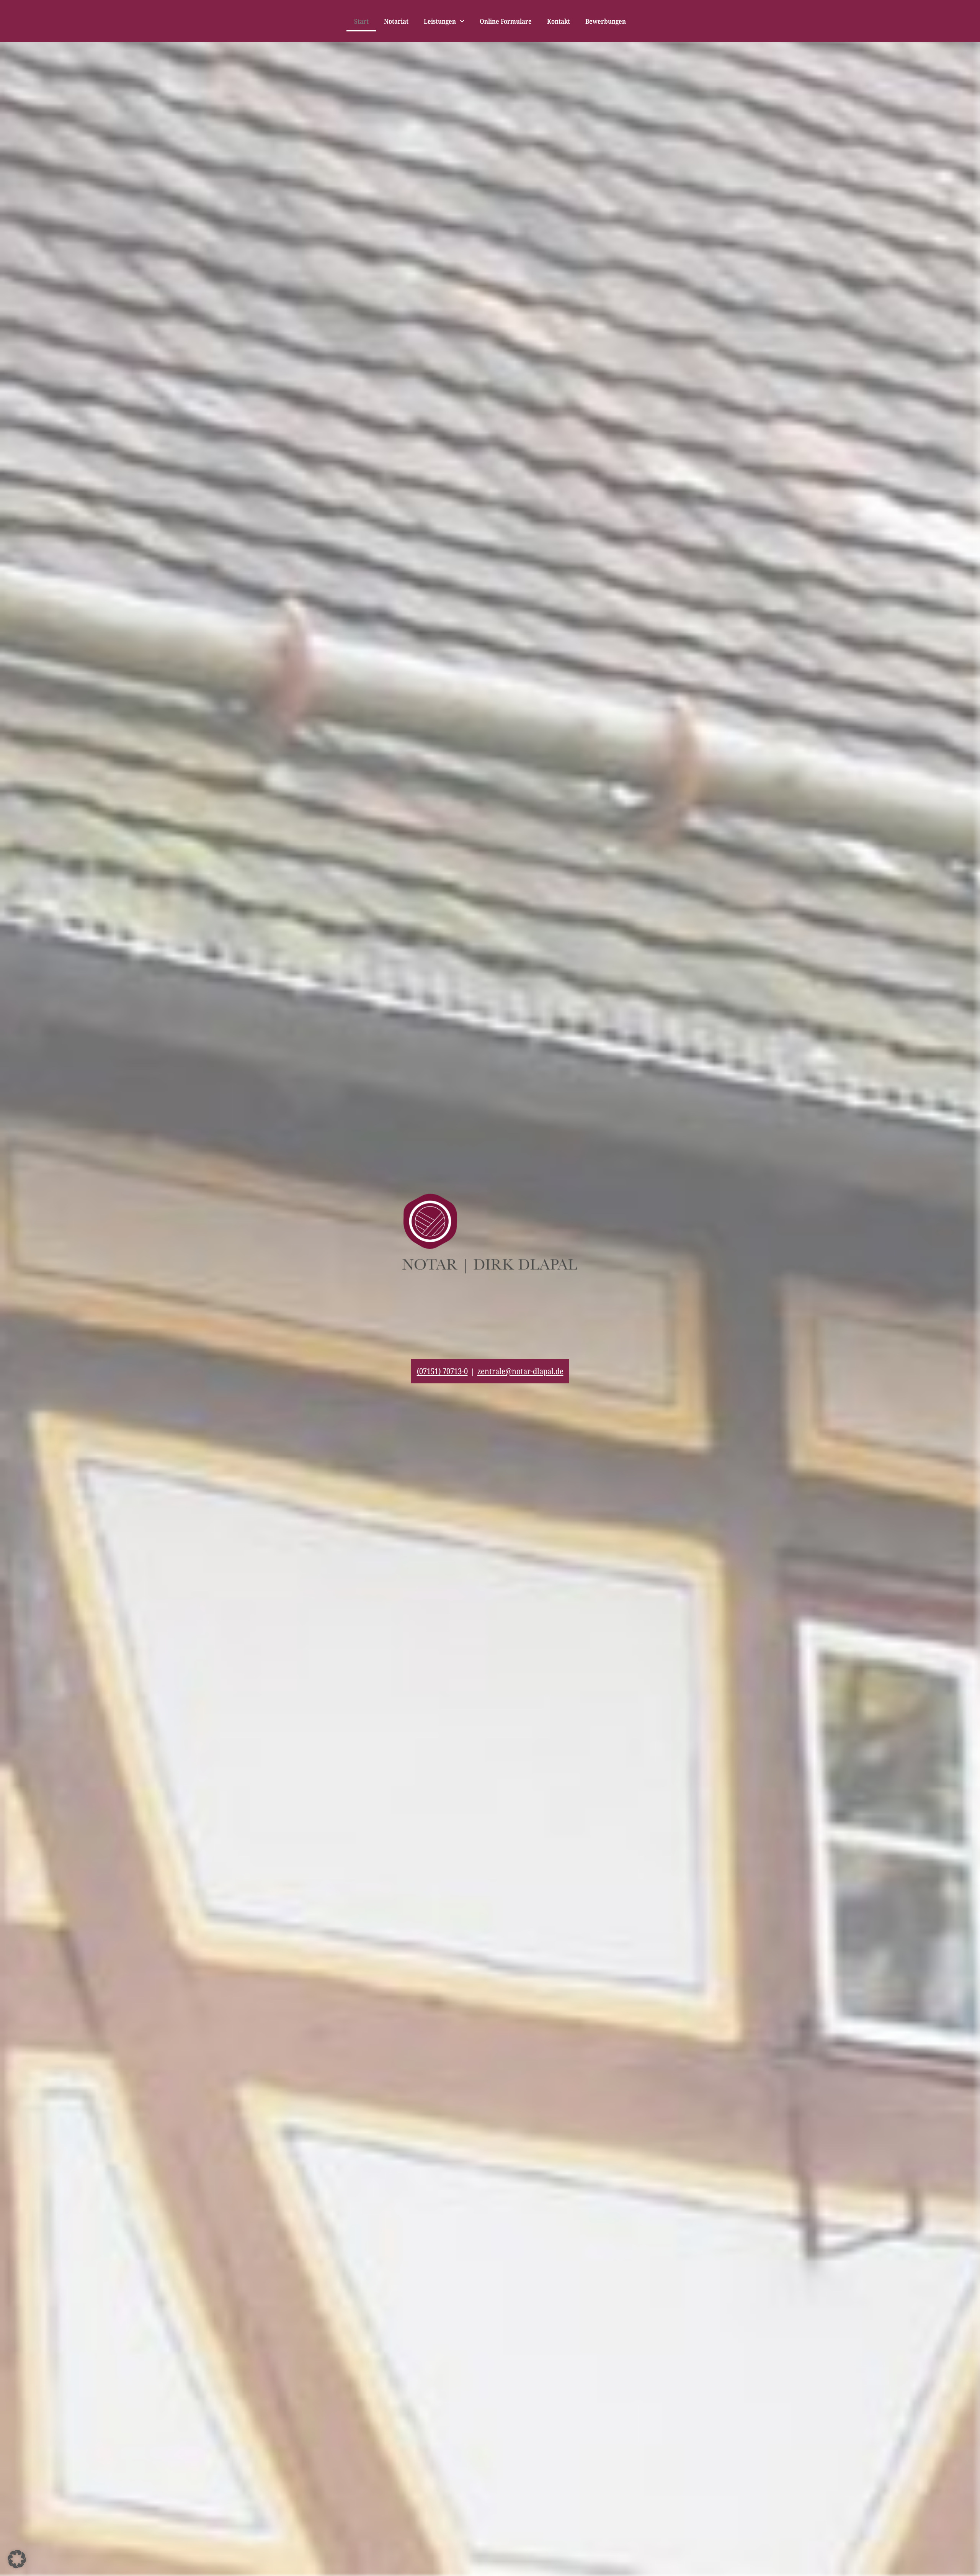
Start (361, 21)
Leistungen (440, 21)
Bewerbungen (606, 21)
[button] (17, 2559)
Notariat (396, 21)
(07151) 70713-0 (442, 1371)
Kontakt (559, 21)
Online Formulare (506, 21)
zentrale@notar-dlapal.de (520, 1371)
